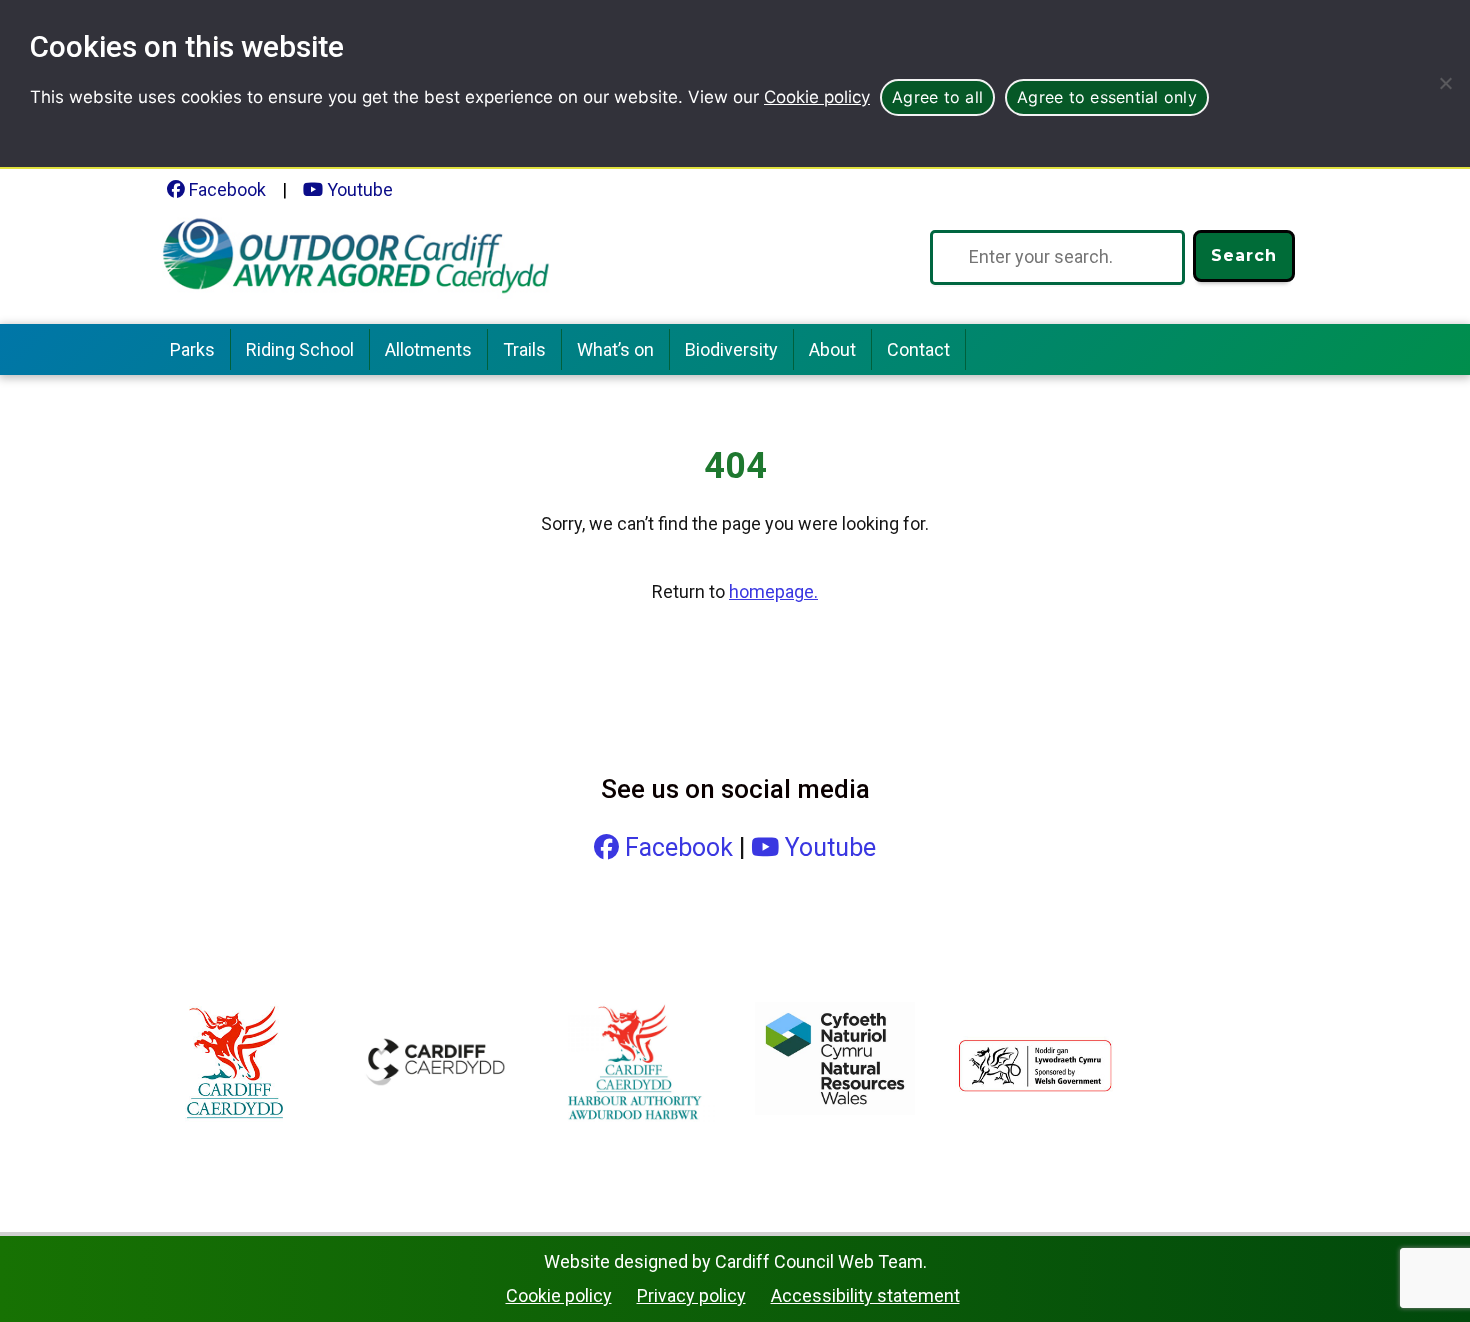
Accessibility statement (865, 1295)
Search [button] (1244, 255)
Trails (524, 349)
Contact (918, 349)
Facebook (225, 189)
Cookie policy (817, 97)
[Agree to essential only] (1445, 83)
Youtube (358, 189)
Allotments (428, 349)
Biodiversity (731, 349)
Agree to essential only (1107, 97)
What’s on (615, 349)
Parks (192, 349)
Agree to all (937, 97)
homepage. (773, 591)
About (832, 349)
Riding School (300, 349)
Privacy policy (691, 1295)
